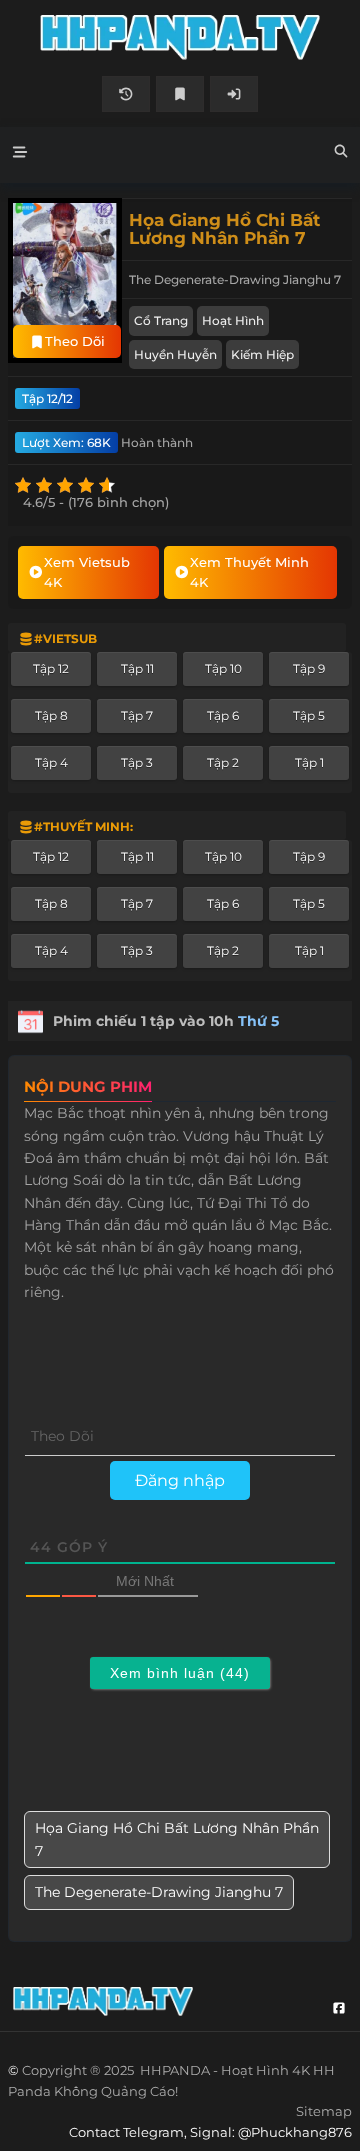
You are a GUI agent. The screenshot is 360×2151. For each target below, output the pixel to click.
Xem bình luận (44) (180, 1673)
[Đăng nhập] (234, 94)
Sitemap (324, 2111)
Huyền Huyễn (175, 354)
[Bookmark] (180, 94)
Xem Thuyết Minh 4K (249, 572)
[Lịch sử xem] (126, 94)
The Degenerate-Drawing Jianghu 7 (159, 1892)
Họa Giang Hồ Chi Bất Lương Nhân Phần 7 (177, 1839)
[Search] (341, 154)
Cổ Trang (161, 320)
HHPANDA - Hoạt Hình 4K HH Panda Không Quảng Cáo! (180, 37)
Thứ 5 (258, 1021)
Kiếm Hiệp (262, 354)
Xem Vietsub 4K (87, 572)
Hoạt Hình (233, 320)
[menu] (20, 155)
